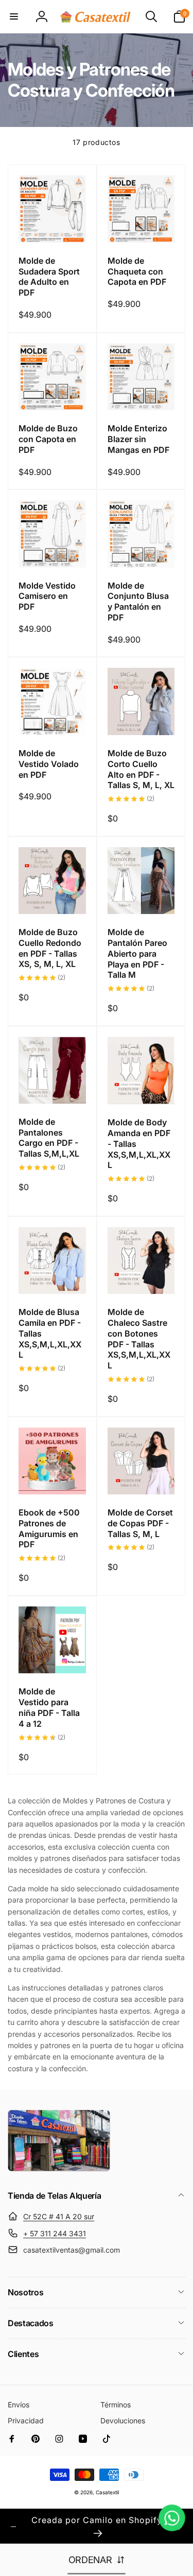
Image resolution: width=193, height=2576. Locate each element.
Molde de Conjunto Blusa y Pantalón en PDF (138, 601)
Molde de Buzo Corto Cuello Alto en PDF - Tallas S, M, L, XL (141, 769)
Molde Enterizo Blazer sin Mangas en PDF (138, 439)
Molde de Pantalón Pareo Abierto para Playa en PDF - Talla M (137, 953)
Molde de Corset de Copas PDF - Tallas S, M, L (140, 1523)
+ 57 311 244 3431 (55, 2233)
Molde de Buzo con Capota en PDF (48, 439)
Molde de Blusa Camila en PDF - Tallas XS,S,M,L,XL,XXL (50, 1333)
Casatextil (107, 2492)
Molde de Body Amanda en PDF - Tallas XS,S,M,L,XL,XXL (139, 1144)
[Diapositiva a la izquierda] (13, 2527)
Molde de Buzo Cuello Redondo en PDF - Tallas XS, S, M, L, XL (50, 948)
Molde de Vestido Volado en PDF (49, 764)
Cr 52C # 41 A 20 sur (59, 2216)
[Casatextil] (59, 2169)
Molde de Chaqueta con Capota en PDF (137, 271)
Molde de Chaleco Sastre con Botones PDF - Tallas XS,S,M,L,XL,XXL (139, 1339)
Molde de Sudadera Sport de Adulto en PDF (49, 277)
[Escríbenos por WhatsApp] (172, 2518)
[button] (14, 16)
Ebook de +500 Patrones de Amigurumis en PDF (49, 1528)
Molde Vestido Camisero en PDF (47, 596)
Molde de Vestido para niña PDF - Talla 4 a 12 (49, 1707)
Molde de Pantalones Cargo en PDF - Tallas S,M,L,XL (49, 1138)
